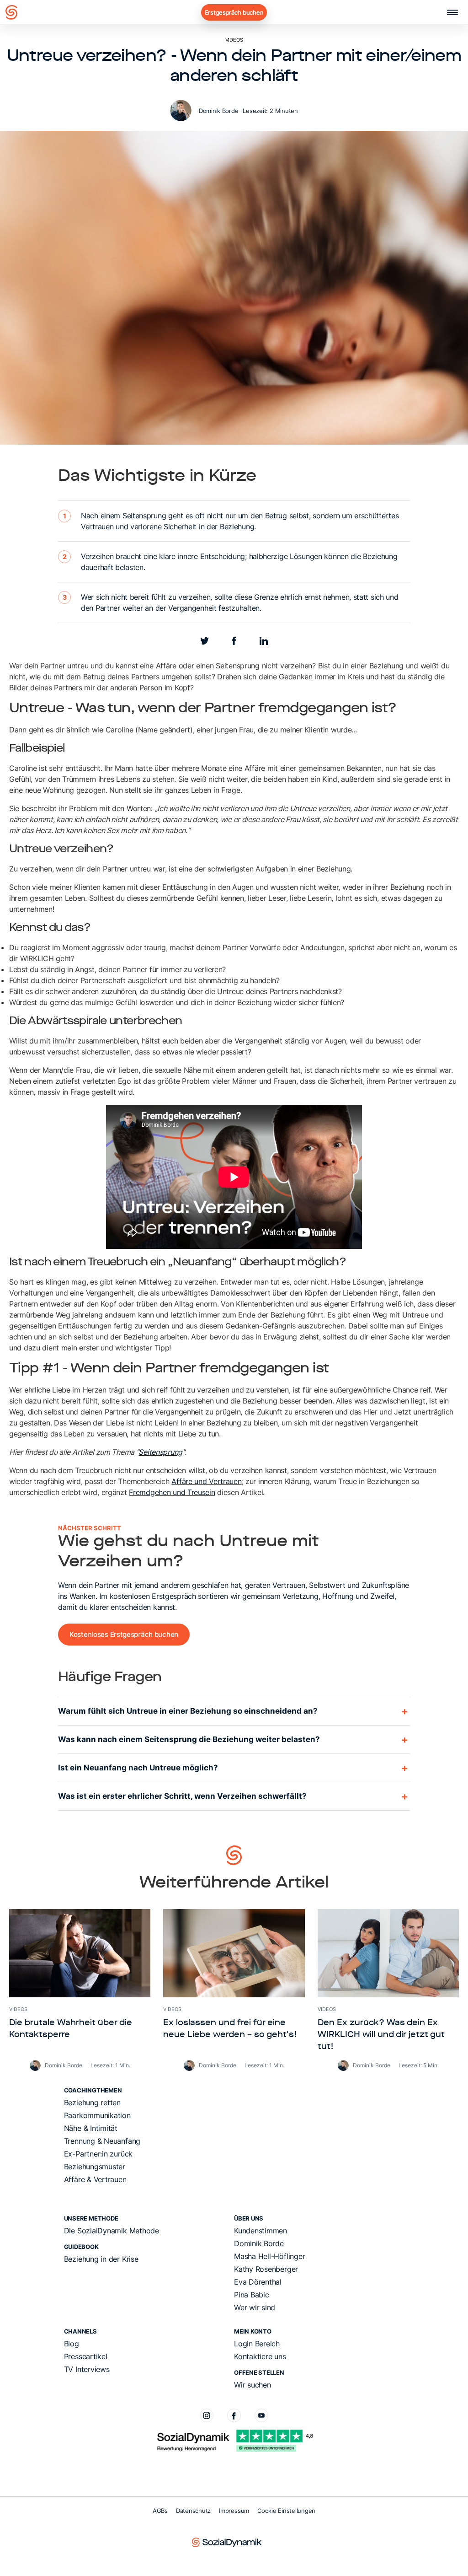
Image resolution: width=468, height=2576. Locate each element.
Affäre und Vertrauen (206, 1481)
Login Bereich (257, 2344)
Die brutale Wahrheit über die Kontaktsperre (71, 2029)
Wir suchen (253, 2385)
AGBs (160, 2511)
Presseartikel (86, 2356)
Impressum (234, 2511)
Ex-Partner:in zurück (98, 2154)
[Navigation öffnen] (452, 12)
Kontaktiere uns (260, 2356)
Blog (72, 2344)
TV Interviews (87, 2369)
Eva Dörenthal (258, 2282)
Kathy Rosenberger (266, 2269)
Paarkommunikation (97, 2115)
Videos (234, 40)
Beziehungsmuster (95, 2167)
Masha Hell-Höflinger (269, 2256)
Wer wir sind (255, 2307)
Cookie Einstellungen (286, 2511)
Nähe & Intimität (91, 2128)
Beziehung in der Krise (101, 2259)
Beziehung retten (92, 2103)
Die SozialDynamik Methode (112, 2231)
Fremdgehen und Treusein (172, 1492)
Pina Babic (252, 2295)
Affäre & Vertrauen (95, 2179)
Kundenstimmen (261, 2231)
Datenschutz (193, 2511)
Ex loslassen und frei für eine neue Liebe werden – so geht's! (230, 2029)
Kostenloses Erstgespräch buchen (124, 1634)
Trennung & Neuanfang (102, 2141)
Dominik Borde (218, 111)
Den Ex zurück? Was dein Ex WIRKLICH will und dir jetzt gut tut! (381, 2035)
